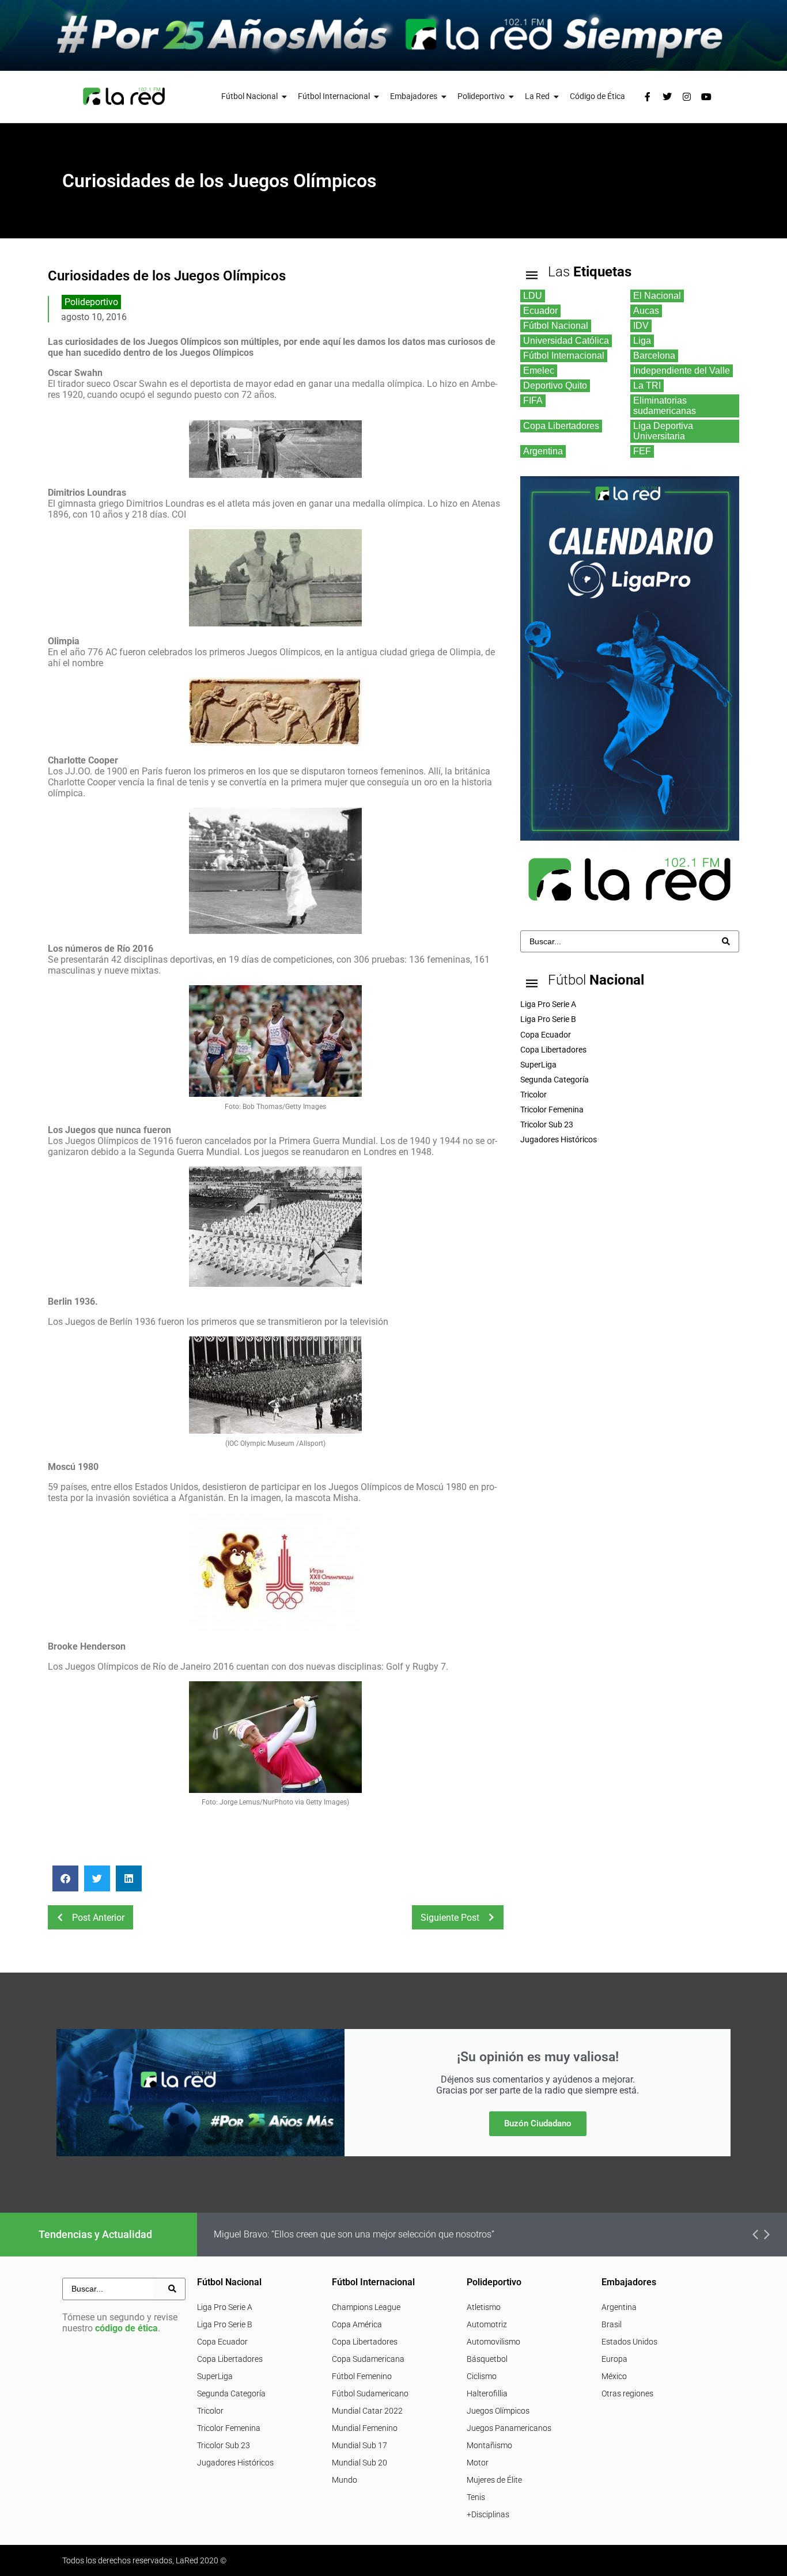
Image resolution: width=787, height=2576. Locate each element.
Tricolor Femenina (229, 2428)
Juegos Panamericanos (509, 2428)
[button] (65, 1878)
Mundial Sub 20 (360, 2463)
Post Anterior (98, 1918)
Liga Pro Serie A (225, 2307)
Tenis (476, 2497)
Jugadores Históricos (235, 2463)
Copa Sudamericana (368, 2359)
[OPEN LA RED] (557, 96)
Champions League (366, 2307)
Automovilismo (493, 2342)
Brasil (612, 2324)
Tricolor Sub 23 (224, 2445)
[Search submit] (726, 941)
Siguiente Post (450, 1918)
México (614, 2376)
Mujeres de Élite (494, 2480)
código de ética (126, 2328)
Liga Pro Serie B (225, 2324)
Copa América (357, 2324)
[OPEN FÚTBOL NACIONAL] (285, 96)
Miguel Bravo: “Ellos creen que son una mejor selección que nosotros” (354, 2234)
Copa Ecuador (222, 2342)
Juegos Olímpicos (498, 2411)
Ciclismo (482, 2376)
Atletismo (484, 2307)
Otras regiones (627, 2393)
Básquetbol (487, 2359)
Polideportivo (91, 302)
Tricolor (210, 2411)
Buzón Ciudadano (538, 2123)
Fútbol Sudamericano (370, 2393)
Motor (478, 2463)
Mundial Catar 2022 (367, 2411)
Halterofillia (487, 2393)
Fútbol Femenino (362, 2376)
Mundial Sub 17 (360, 2445)
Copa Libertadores (230, 2359)
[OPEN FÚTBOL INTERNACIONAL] (377, 96)
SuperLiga (215, 2376)
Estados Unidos (629, 2342)
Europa (614, 2359)
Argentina (619, 2307)
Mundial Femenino (365, 2428)
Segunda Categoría (231, 2393)
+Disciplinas (488, 2514)
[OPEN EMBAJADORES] (444, 96)
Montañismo (489, 2445)
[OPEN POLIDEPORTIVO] (512, 96)
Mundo (345, 2480)
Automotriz (487, 2324)
